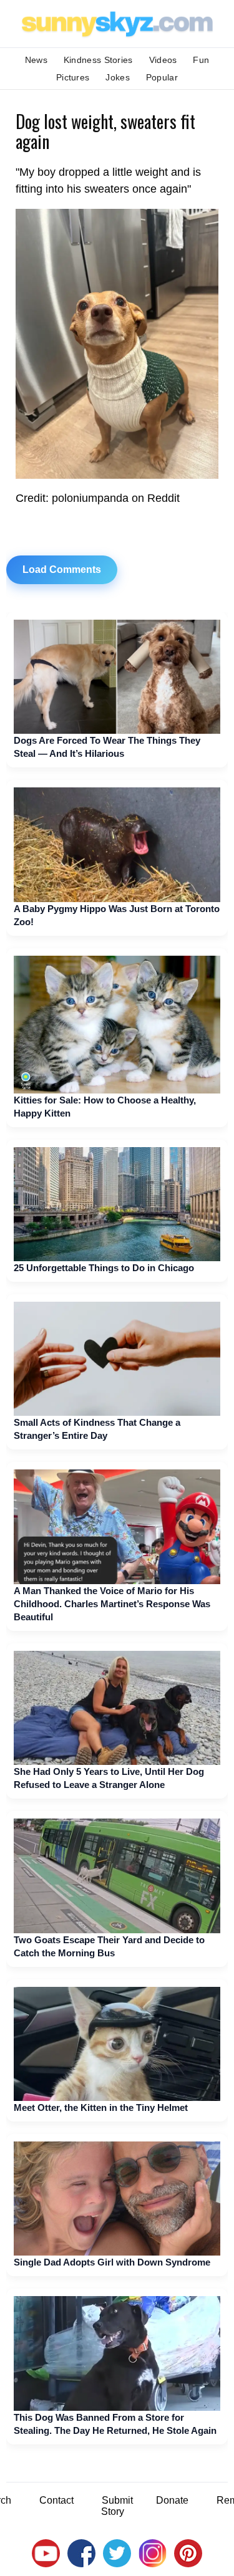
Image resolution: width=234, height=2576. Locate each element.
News (36, 60)
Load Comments (62, 570)
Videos (163, 60)
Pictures (73, 77)
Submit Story (117, 2506)
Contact (56, 2500)
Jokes (118, 77)
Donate (172, 2500)
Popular (162, 77)
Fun (201, 60)
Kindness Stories (98, 60)
